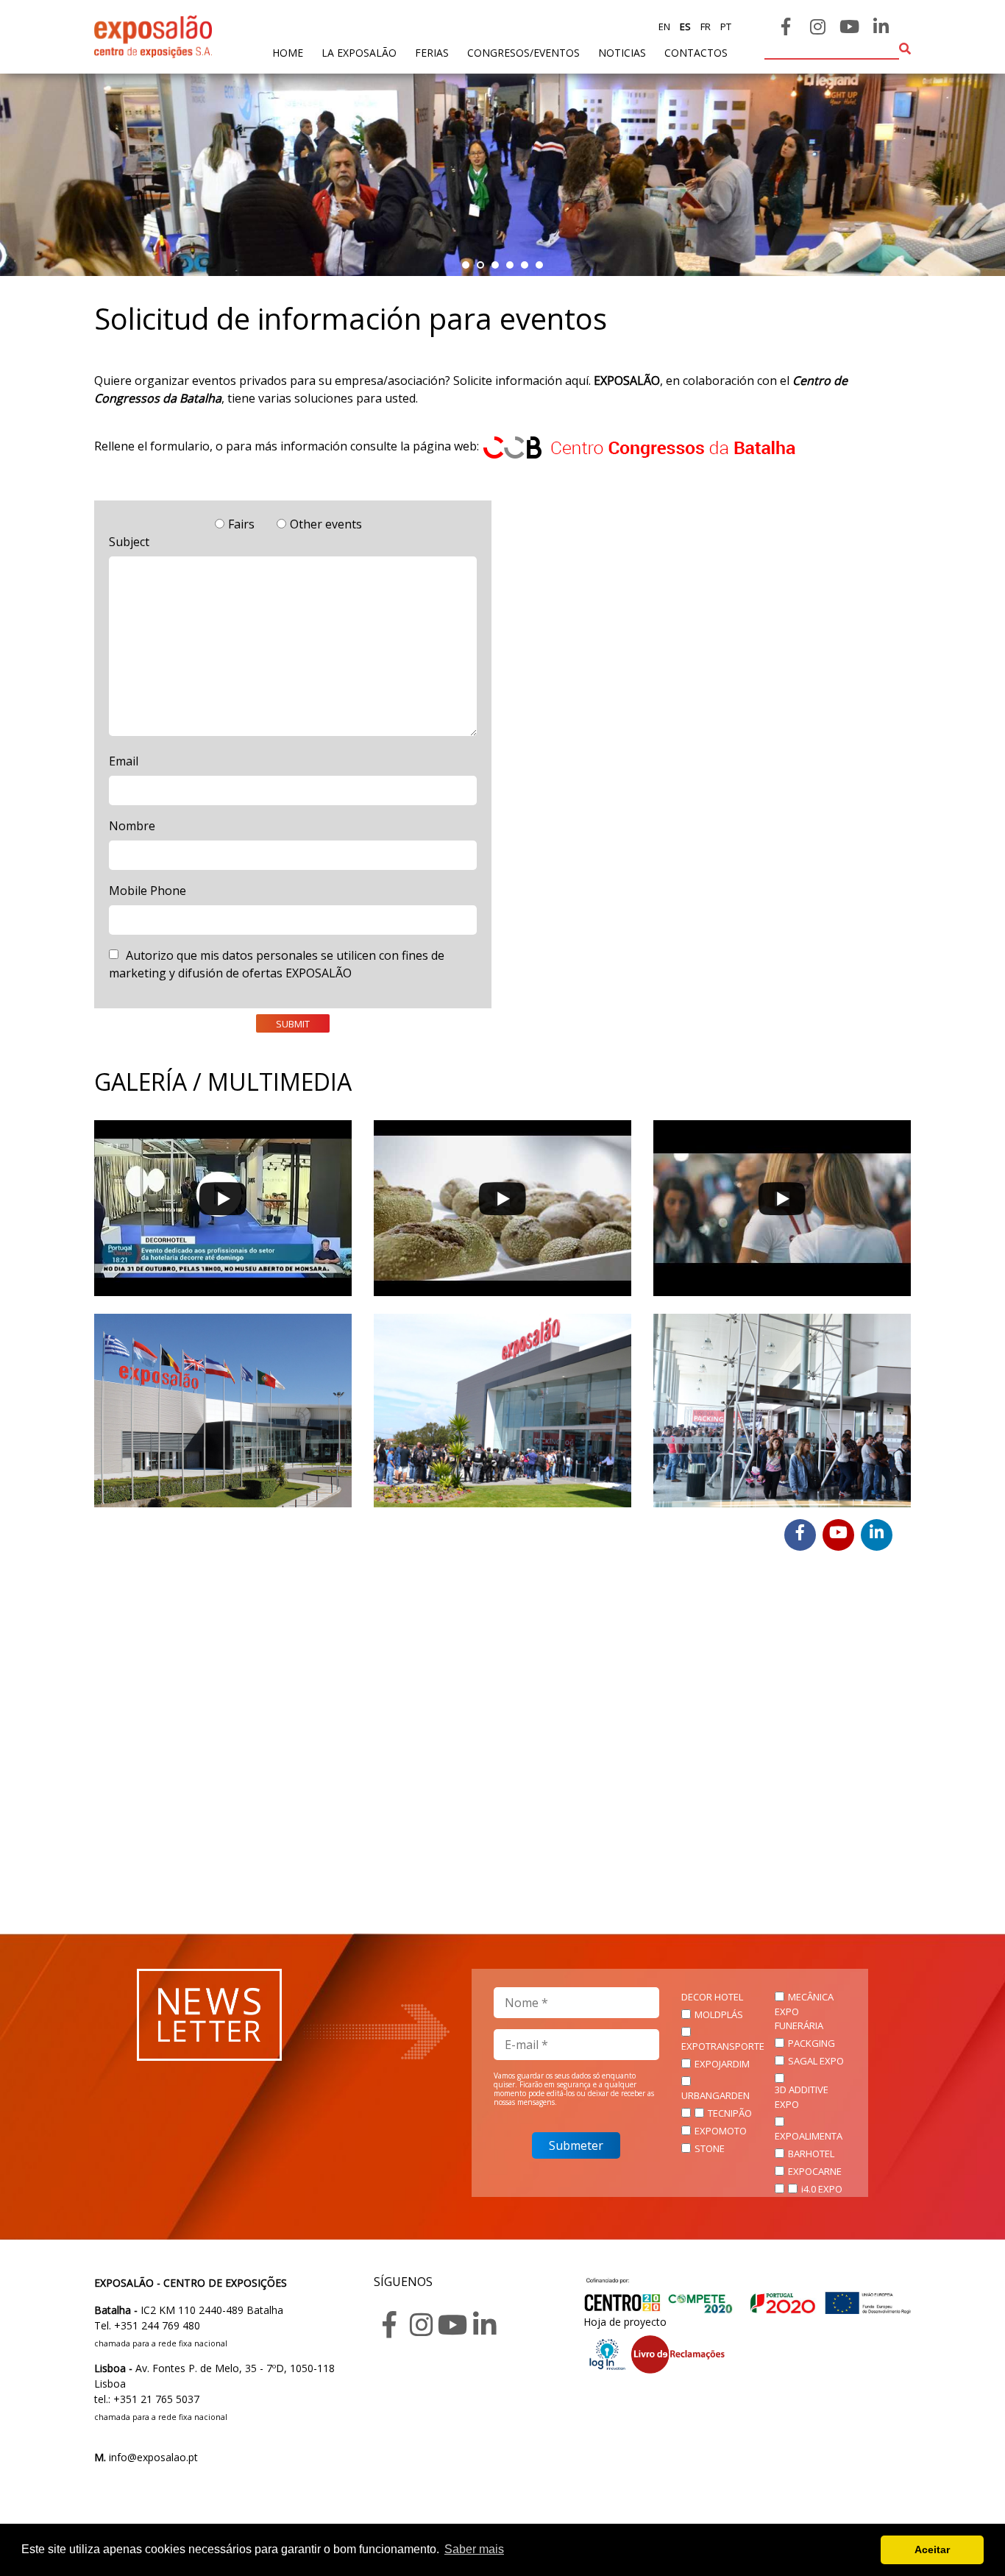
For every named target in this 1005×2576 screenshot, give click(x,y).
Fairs (241, 524)
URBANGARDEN (715, 2095)
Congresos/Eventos (523, 53)
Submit (293, 1024)
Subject (129, 542)
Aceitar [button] (932, 2550)
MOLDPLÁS (719, 2014)
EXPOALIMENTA (809, 2136)
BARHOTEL (811, 2154)
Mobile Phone (148, 891)
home (288, 52)
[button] (466, 265)
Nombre (132, 826)
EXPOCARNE (815, 2171)
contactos (696, 53)
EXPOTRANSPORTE (723, 2046)
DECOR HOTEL (712, 1997)
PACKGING (812, 2043)
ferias (432, 53)
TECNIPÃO (730, 2113)
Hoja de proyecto (625, 2322)
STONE (710, 2148)
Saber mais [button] (474, 2549)
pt (725, 26)
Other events (326, 524)
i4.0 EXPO (822, 2189)
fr (704, 26)
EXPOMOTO (721, 2131)
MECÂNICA (811, 1997)
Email (124, 761)
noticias (622, 53)
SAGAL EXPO (816, 2061)
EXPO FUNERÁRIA (799, 2019)
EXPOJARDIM (722, 2064)
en (664, 26)
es (684, 26)
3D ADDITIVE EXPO (802, 2097)
